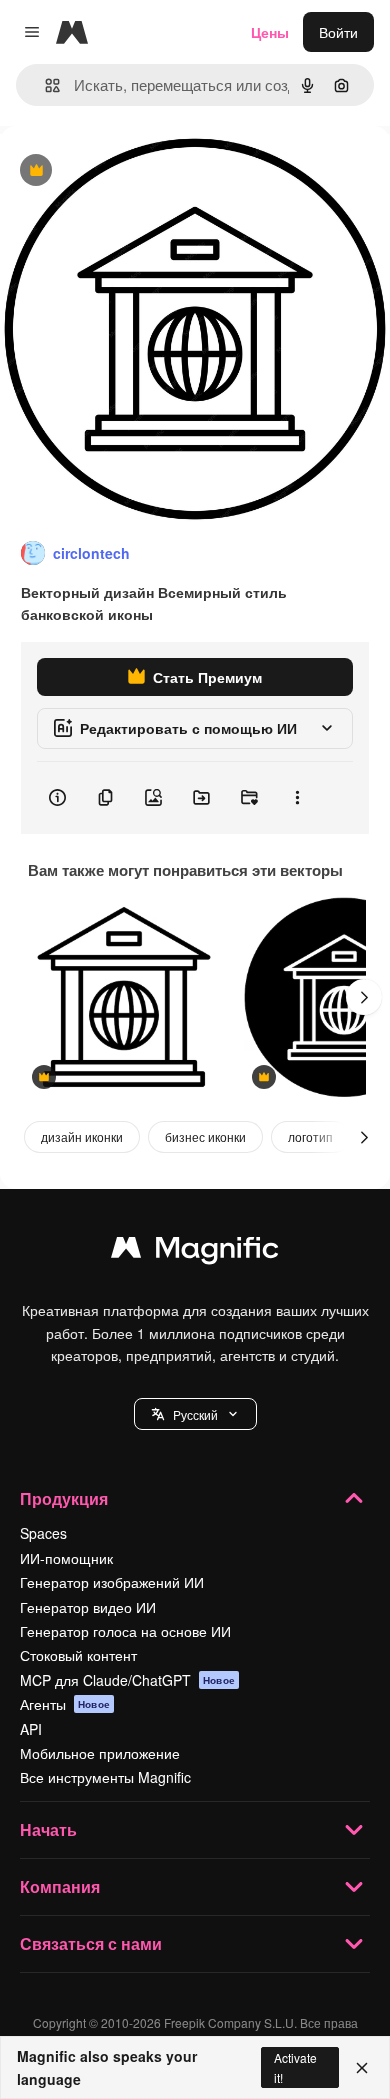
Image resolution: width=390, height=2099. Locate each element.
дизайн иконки (82, 1136)
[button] (195, 1414)
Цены (270, 32)
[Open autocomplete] (44, 85)
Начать (48, 1829)
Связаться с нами (91, 1943)
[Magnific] (195, 1252)
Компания (60, 1886)
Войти (338, 32)
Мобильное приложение (100, 1753)
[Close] (362, 2068)
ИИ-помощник (66, 1558)
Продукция (64, 1498)
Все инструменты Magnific (105, 1777)
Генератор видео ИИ (88, 1607)
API (31, 1729)
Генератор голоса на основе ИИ (125, 1631)
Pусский (195, 1414)
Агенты (65, 1704)
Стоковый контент (78, 1655)
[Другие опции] (297, 798)
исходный (134, 171)
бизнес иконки (205, 1136)
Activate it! (295, 2067)
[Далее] (364, 997)
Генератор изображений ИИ (112, 1582)
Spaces (43, 1533)
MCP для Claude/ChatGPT (127, 1680)
